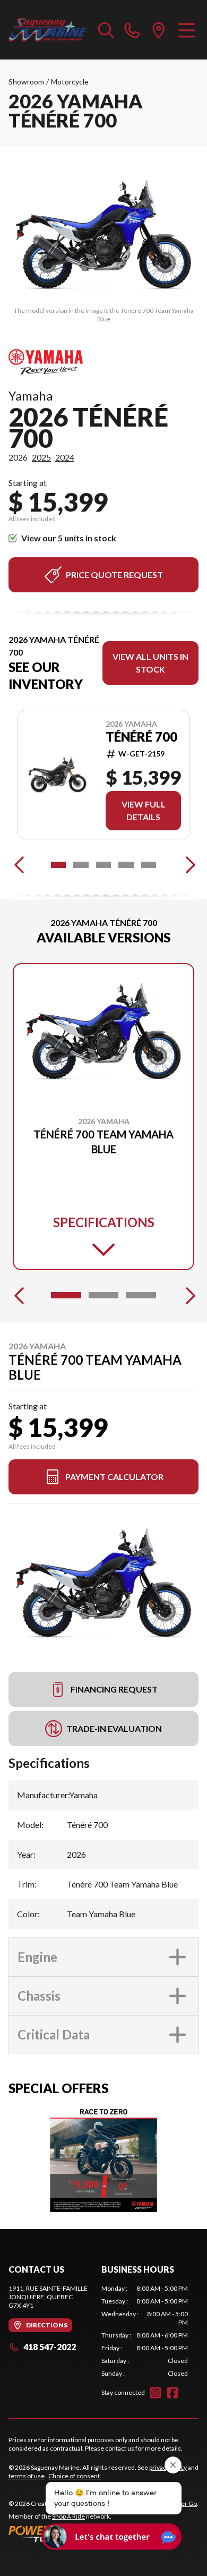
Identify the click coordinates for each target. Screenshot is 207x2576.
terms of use (27, 2476)
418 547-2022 (50, 2347)
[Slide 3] (103, 865)
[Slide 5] (149, 865)
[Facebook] (172, 2393)
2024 (65, 457)
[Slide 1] (58, 865)
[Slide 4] (126, 865)
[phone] (132, 30)
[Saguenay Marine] (48, 30)
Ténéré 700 (141, 737)
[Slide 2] (81, 865)
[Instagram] (156, 2393)
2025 (41, 457)
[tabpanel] (145, 2331)
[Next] (188, 865)
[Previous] (19, 865)
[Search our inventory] (106, 30)
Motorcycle (70, 82)
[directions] (159, 30)
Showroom (26, 82)
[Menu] (187, 30)
